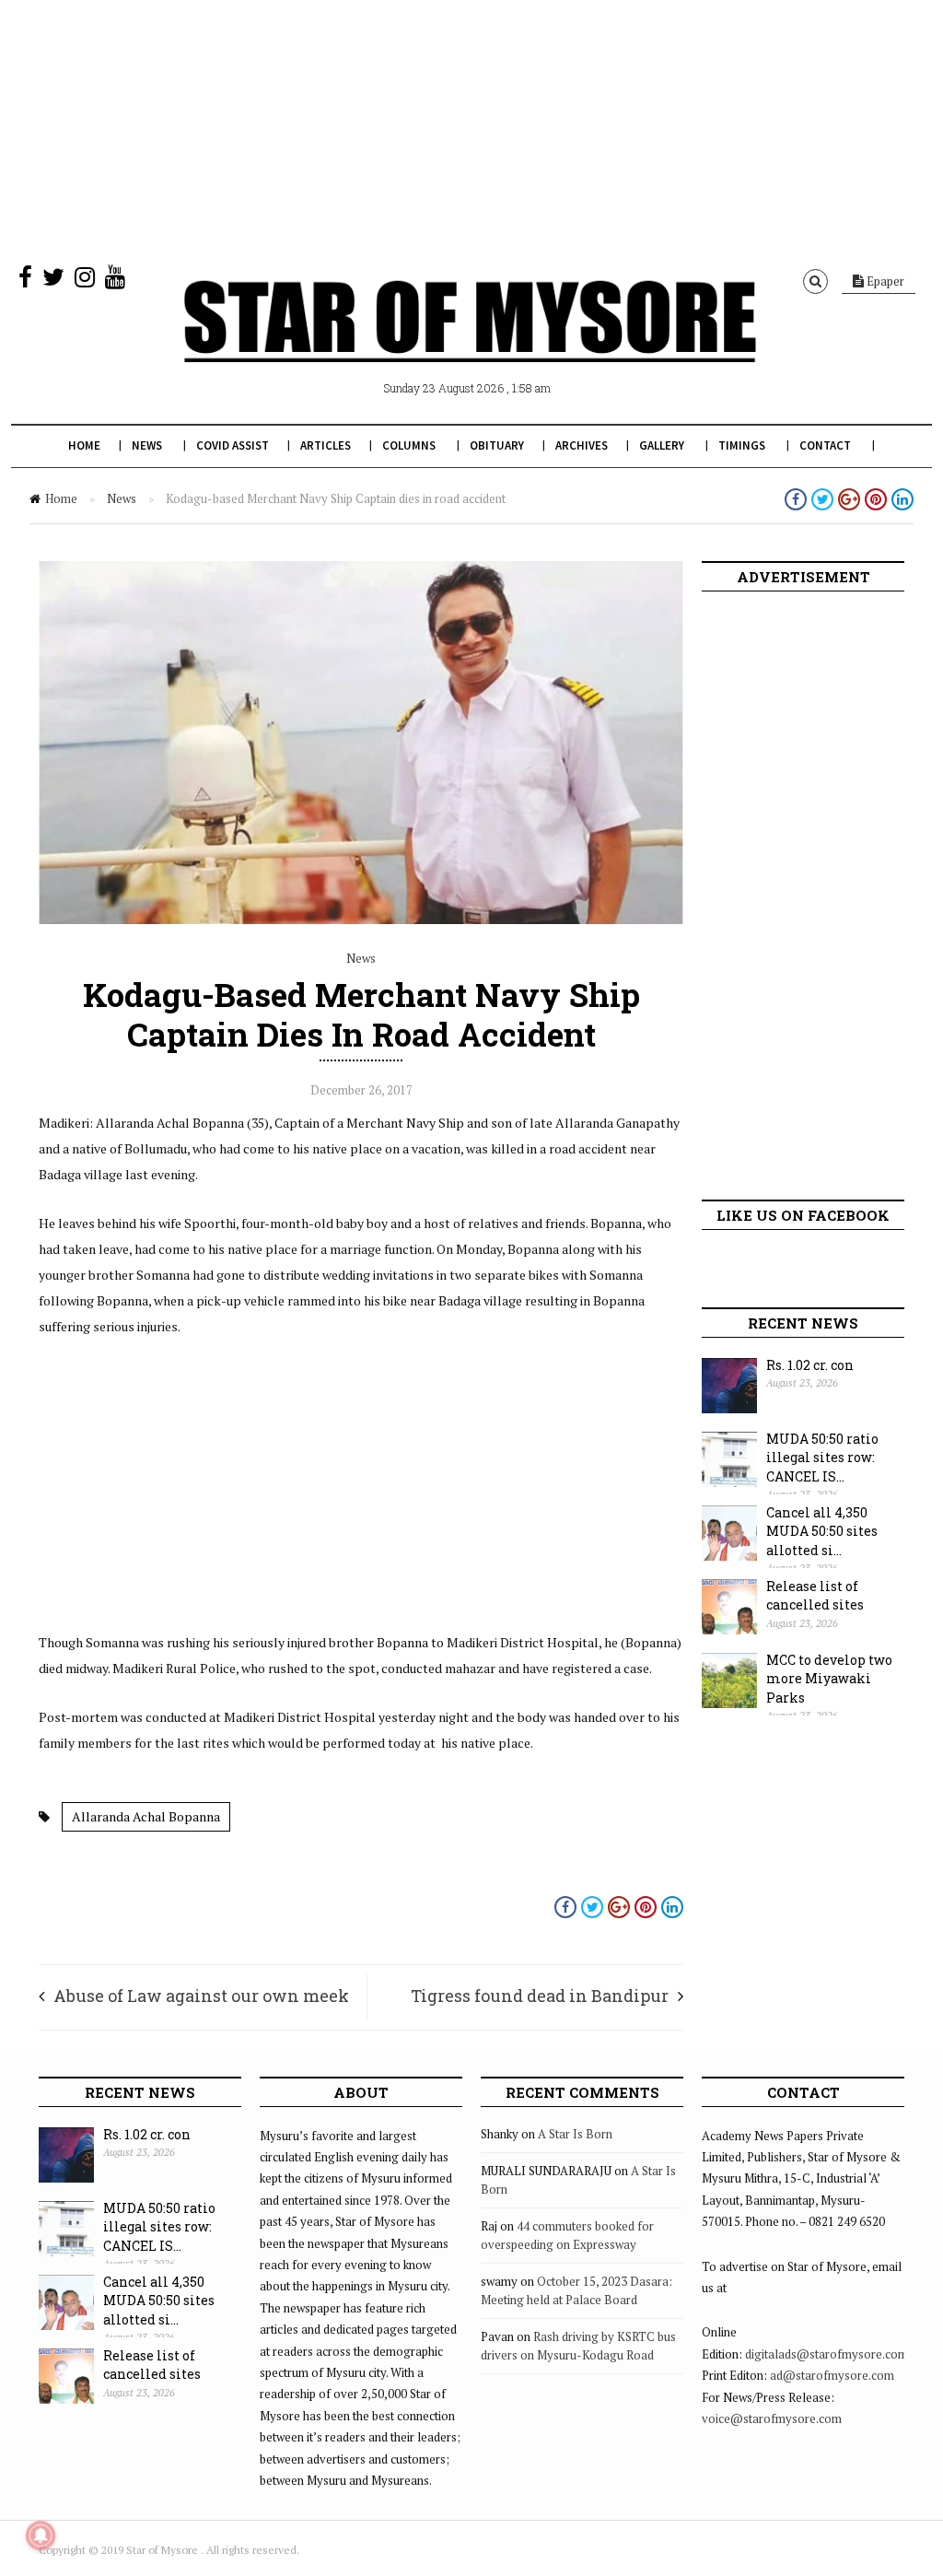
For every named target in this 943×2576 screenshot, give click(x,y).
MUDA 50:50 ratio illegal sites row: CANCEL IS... (822, 1458)
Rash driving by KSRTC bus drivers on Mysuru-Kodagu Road (578, 2346)
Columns (409, 445)
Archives (582, 445)
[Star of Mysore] (470, 343)
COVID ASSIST (233, 445)
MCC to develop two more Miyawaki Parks (829, 1679)
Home (84, 445)
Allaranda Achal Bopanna (146, 1816)
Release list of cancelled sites (815, 1596)
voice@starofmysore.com (772, 2418)
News (147, 445)
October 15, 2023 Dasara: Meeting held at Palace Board (576, 2290)
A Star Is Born (575, 2134)
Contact (825, 445)
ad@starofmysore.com (832, 2375)
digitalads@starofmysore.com (827, 2354)
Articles (326, 445)
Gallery (662, 445)
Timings (742, 445)
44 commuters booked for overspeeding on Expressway (567, 2235)
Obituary (497, 445)
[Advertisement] (471, 129)
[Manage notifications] (41, 2535)
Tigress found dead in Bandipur (540, 1996)
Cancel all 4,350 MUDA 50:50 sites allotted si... (822, 1531)
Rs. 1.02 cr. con (810, 1365)
